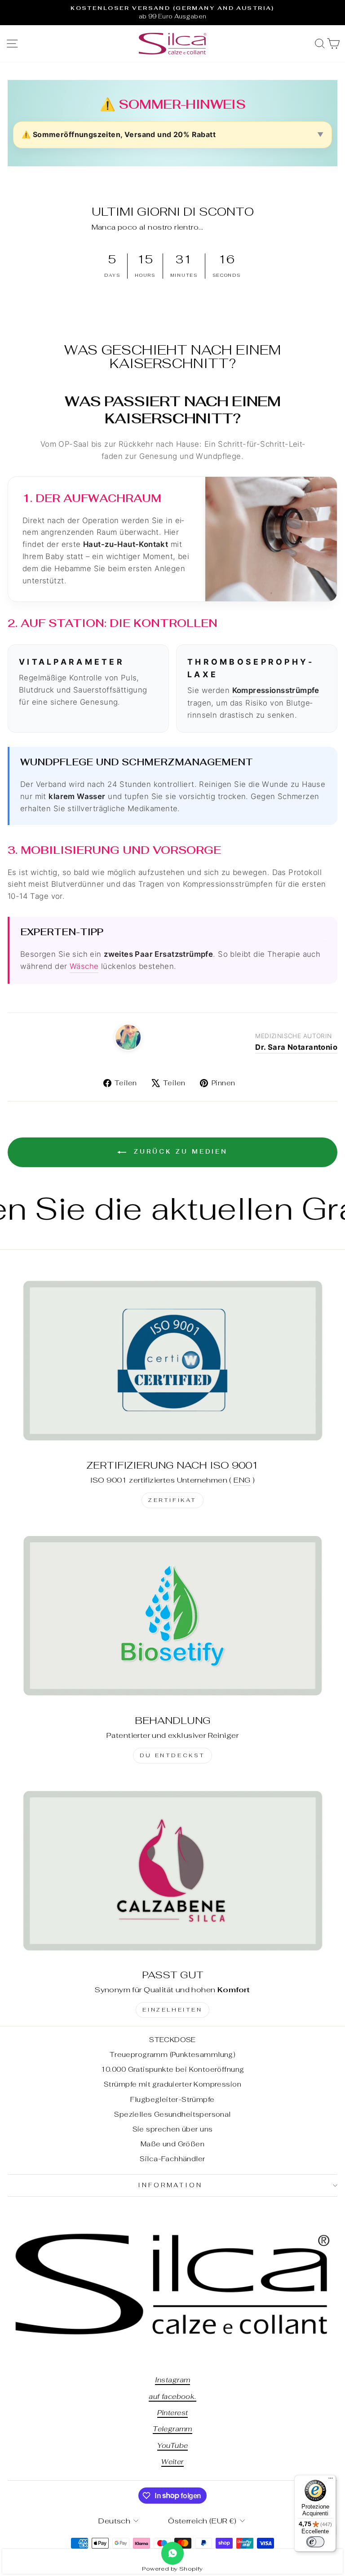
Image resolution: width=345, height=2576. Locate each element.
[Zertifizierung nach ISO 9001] (172, 1360)
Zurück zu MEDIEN (179, 1152)
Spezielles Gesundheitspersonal (172, 2114)
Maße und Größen (172, 2144)
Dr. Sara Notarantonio (296, 1047)
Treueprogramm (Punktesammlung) (172, 2054)
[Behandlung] (172, 1615)
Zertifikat (172, 1500)
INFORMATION (170, 2185)
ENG (242, 1480)
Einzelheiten (172, 2010)
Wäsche (84, 966)
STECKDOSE (172, 2040)
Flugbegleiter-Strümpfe (172, 2099)
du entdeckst (172, 1755)
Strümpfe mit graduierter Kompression (172, 2084)
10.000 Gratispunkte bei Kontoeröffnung (173, 2069)
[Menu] (331, 2480)
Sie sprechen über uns (173, 2129)
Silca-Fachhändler (172, 2159)
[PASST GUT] (172, 1870)
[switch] (315, 2542)
